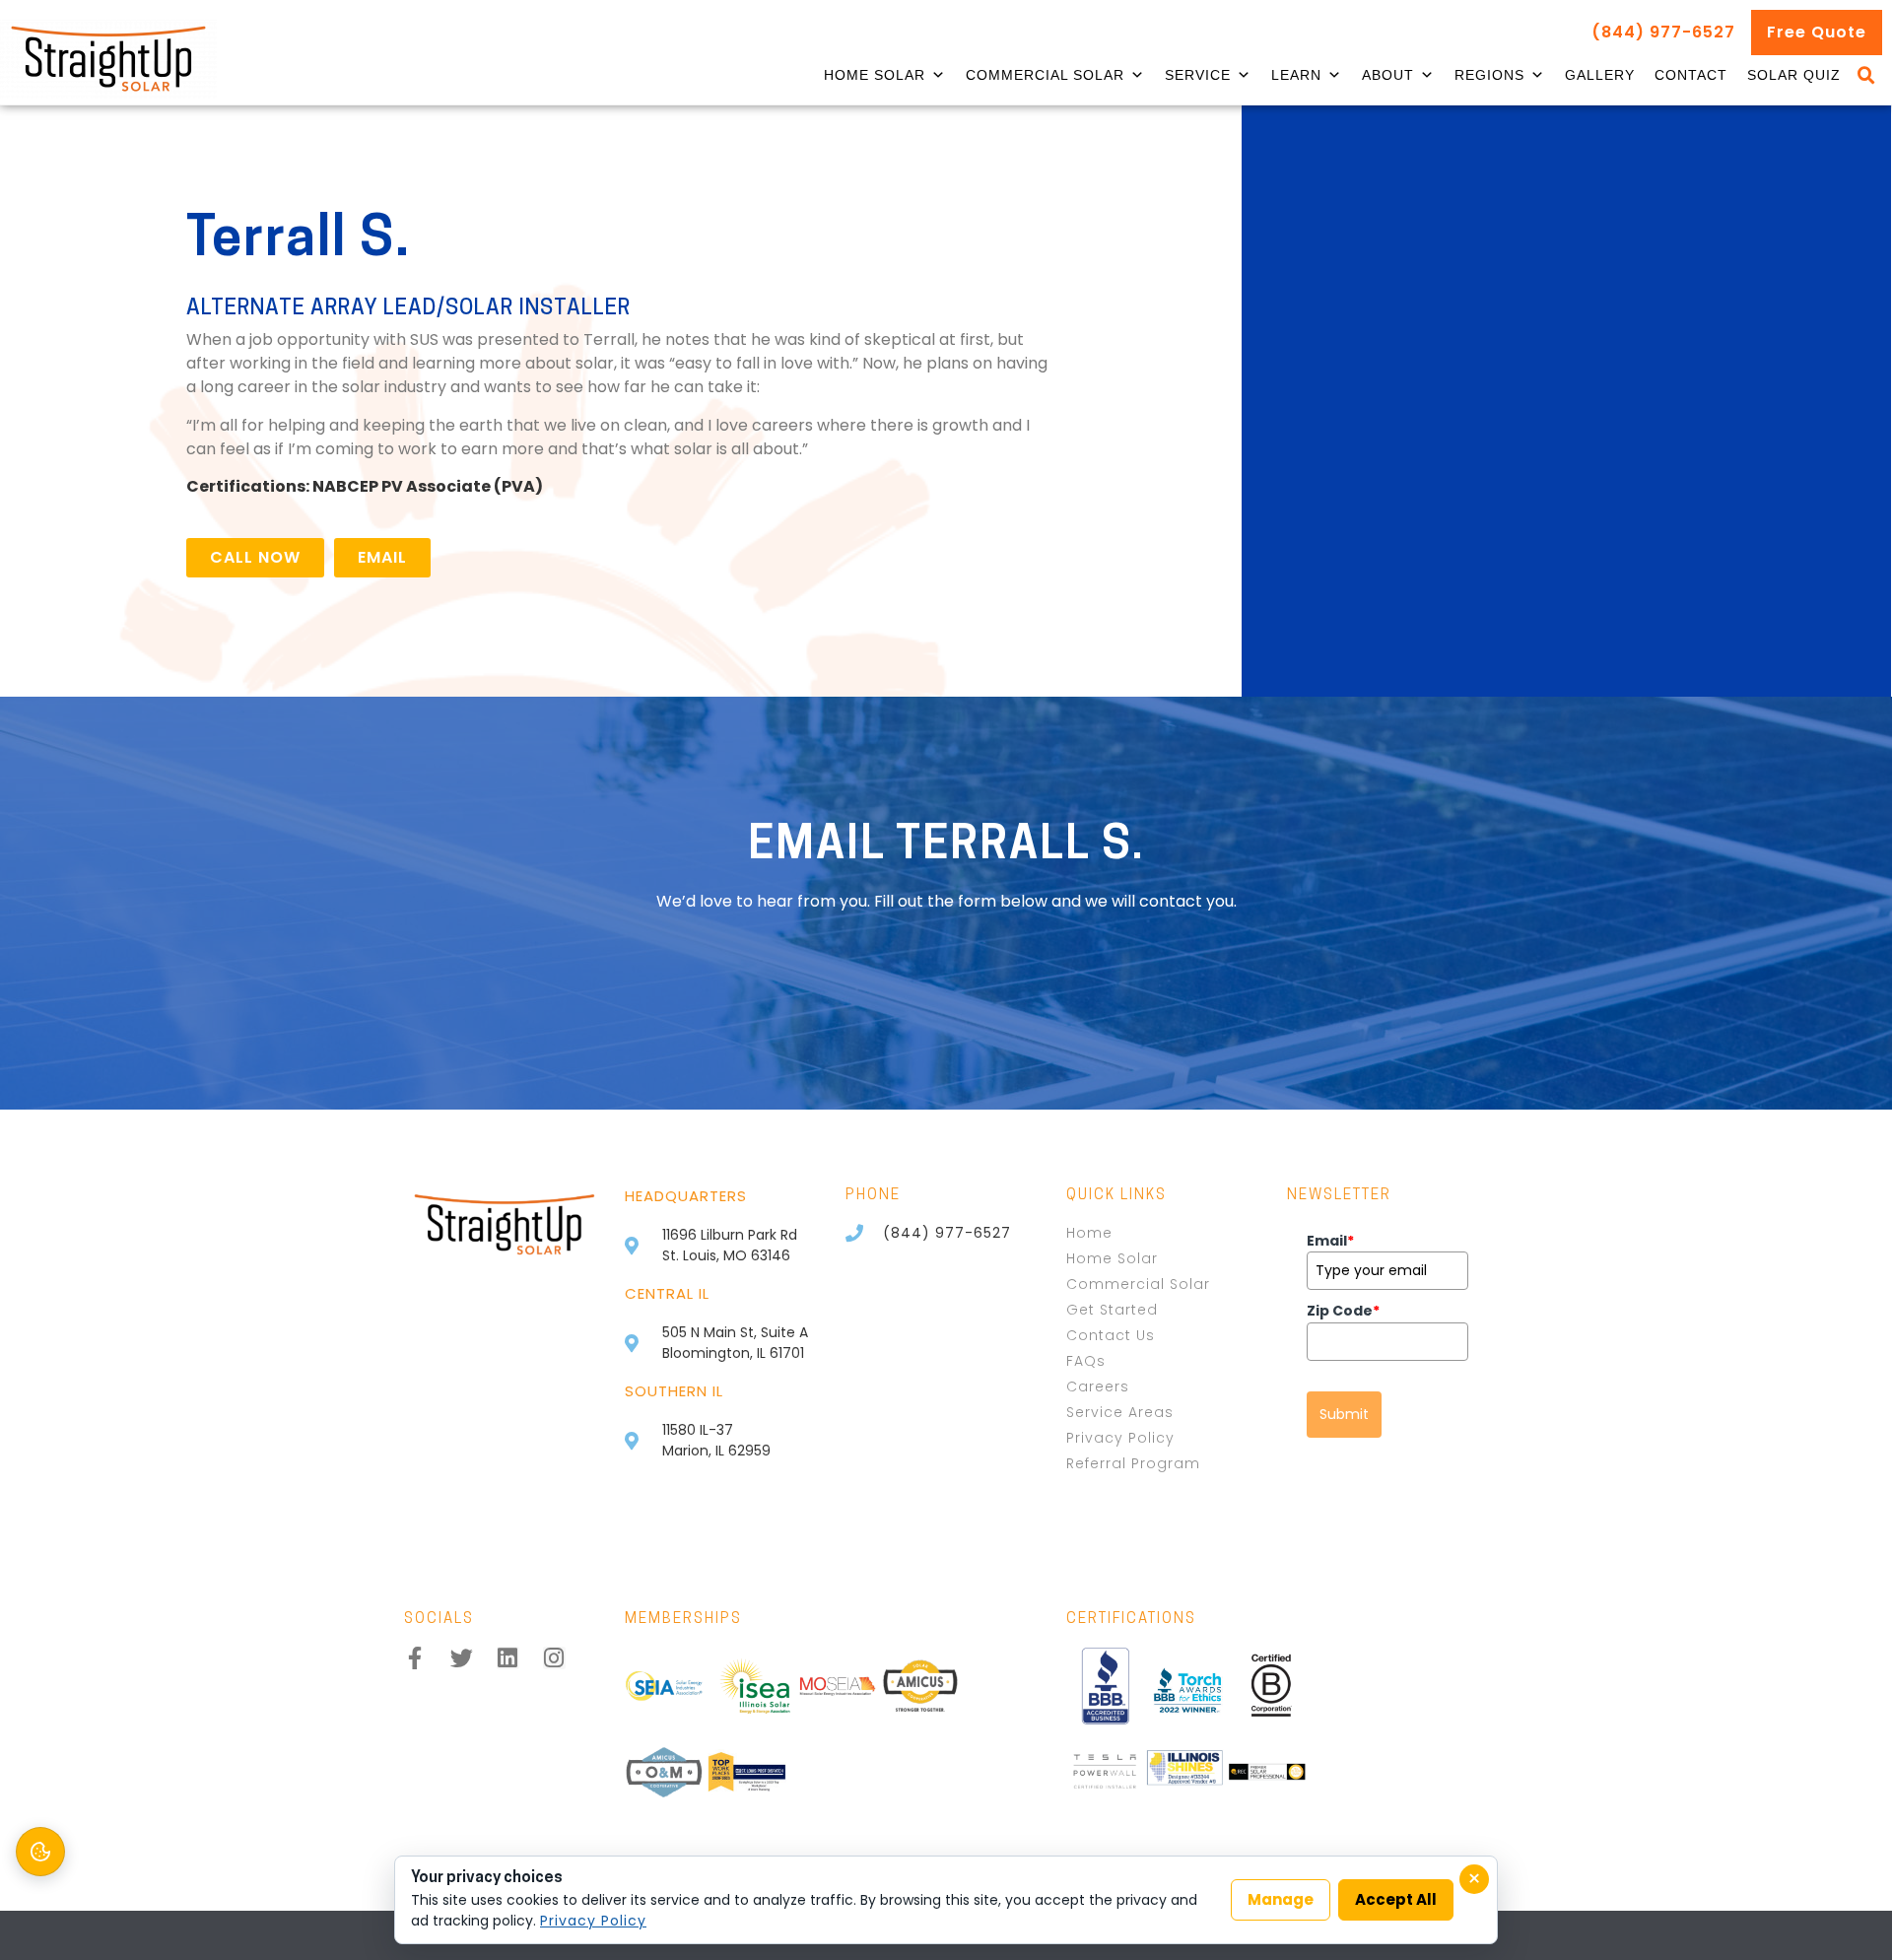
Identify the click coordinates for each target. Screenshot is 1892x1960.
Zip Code (1343, 1311)
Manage (1281, 1899)
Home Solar (875, 75)
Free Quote (1817, 32)
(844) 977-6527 (1663, 32)
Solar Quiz (1794, 75)
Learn (1296, 75)
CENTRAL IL (667, 1293)
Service (1198, 75)
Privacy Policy (593, 1921)
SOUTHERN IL (674, 1391)
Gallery (1600, 75)
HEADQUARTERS (686, 1196)
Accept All (1396, 1899)
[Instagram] (554, 1658)
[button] (1866, 76)
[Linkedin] (508, 1658)
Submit (1344, 1414)
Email (1330, 1241)
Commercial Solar (1045, 75)
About (1388, 75)
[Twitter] (462, 1658)
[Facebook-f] (415, 1658)
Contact (1691, 75)
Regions (1489, 75)
